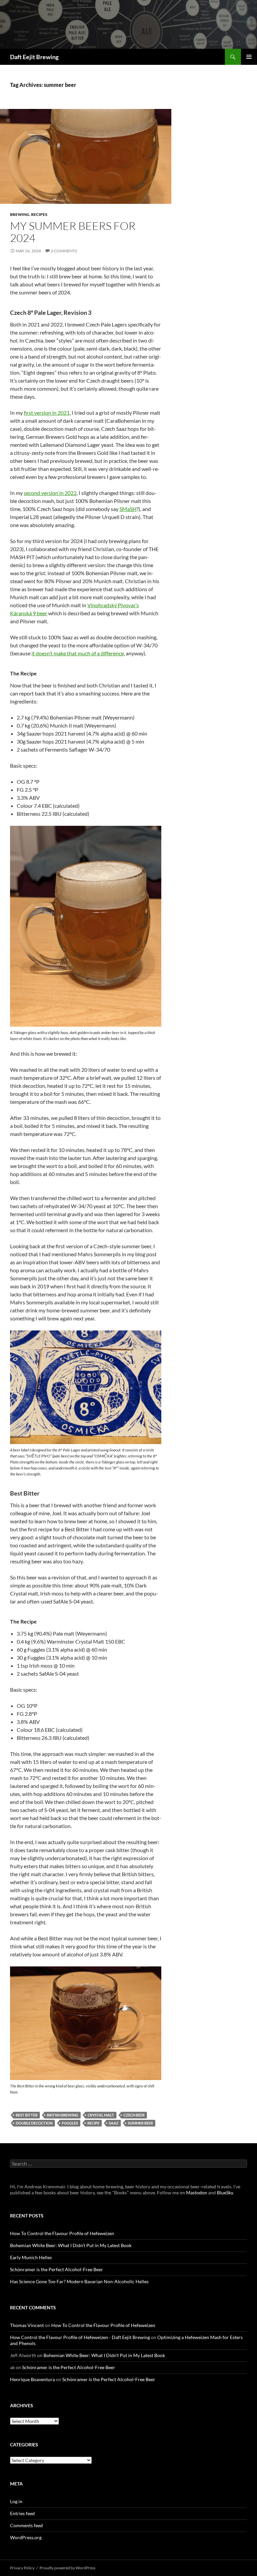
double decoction (34, 2123)
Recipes (39, 214)
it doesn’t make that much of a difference (78, 653)
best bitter (27, 2115)
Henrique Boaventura (32, 2379)
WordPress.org (26, 2537)
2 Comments (64, 251)
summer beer (140, 2123)
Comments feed (26, 2525)
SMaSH (128, 509)
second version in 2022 (50, 493)
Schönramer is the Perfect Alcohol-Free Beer (57, 2269)
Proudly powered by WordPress (67, 2568)
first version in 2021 (47, 413)
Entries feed (22, 2513)
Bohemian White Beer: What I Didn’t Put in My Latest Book (71, 2245)
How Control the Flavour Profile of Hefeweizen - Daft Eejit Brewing (80, 2337)
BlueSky (225, 2193)
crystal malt (101, 2115)
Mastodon (197, 2193)
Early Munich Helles (31, 2257)
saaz (114, 2123)
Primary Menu (249, 57)
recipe (93, 2123)
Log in (16, 2501)
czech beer (134, 2115)
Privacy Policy (22, 2568)
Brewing (20, 214)
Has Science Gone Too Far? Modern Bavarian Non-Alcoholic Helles (79, 2281)
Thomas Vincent (27, 2325)
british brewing (63, 2115)
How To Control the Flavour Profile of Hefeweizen (62, 2233)
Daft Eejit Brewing (34, 57)
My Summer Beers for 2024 (73, 232)
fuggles (70, 2123)
